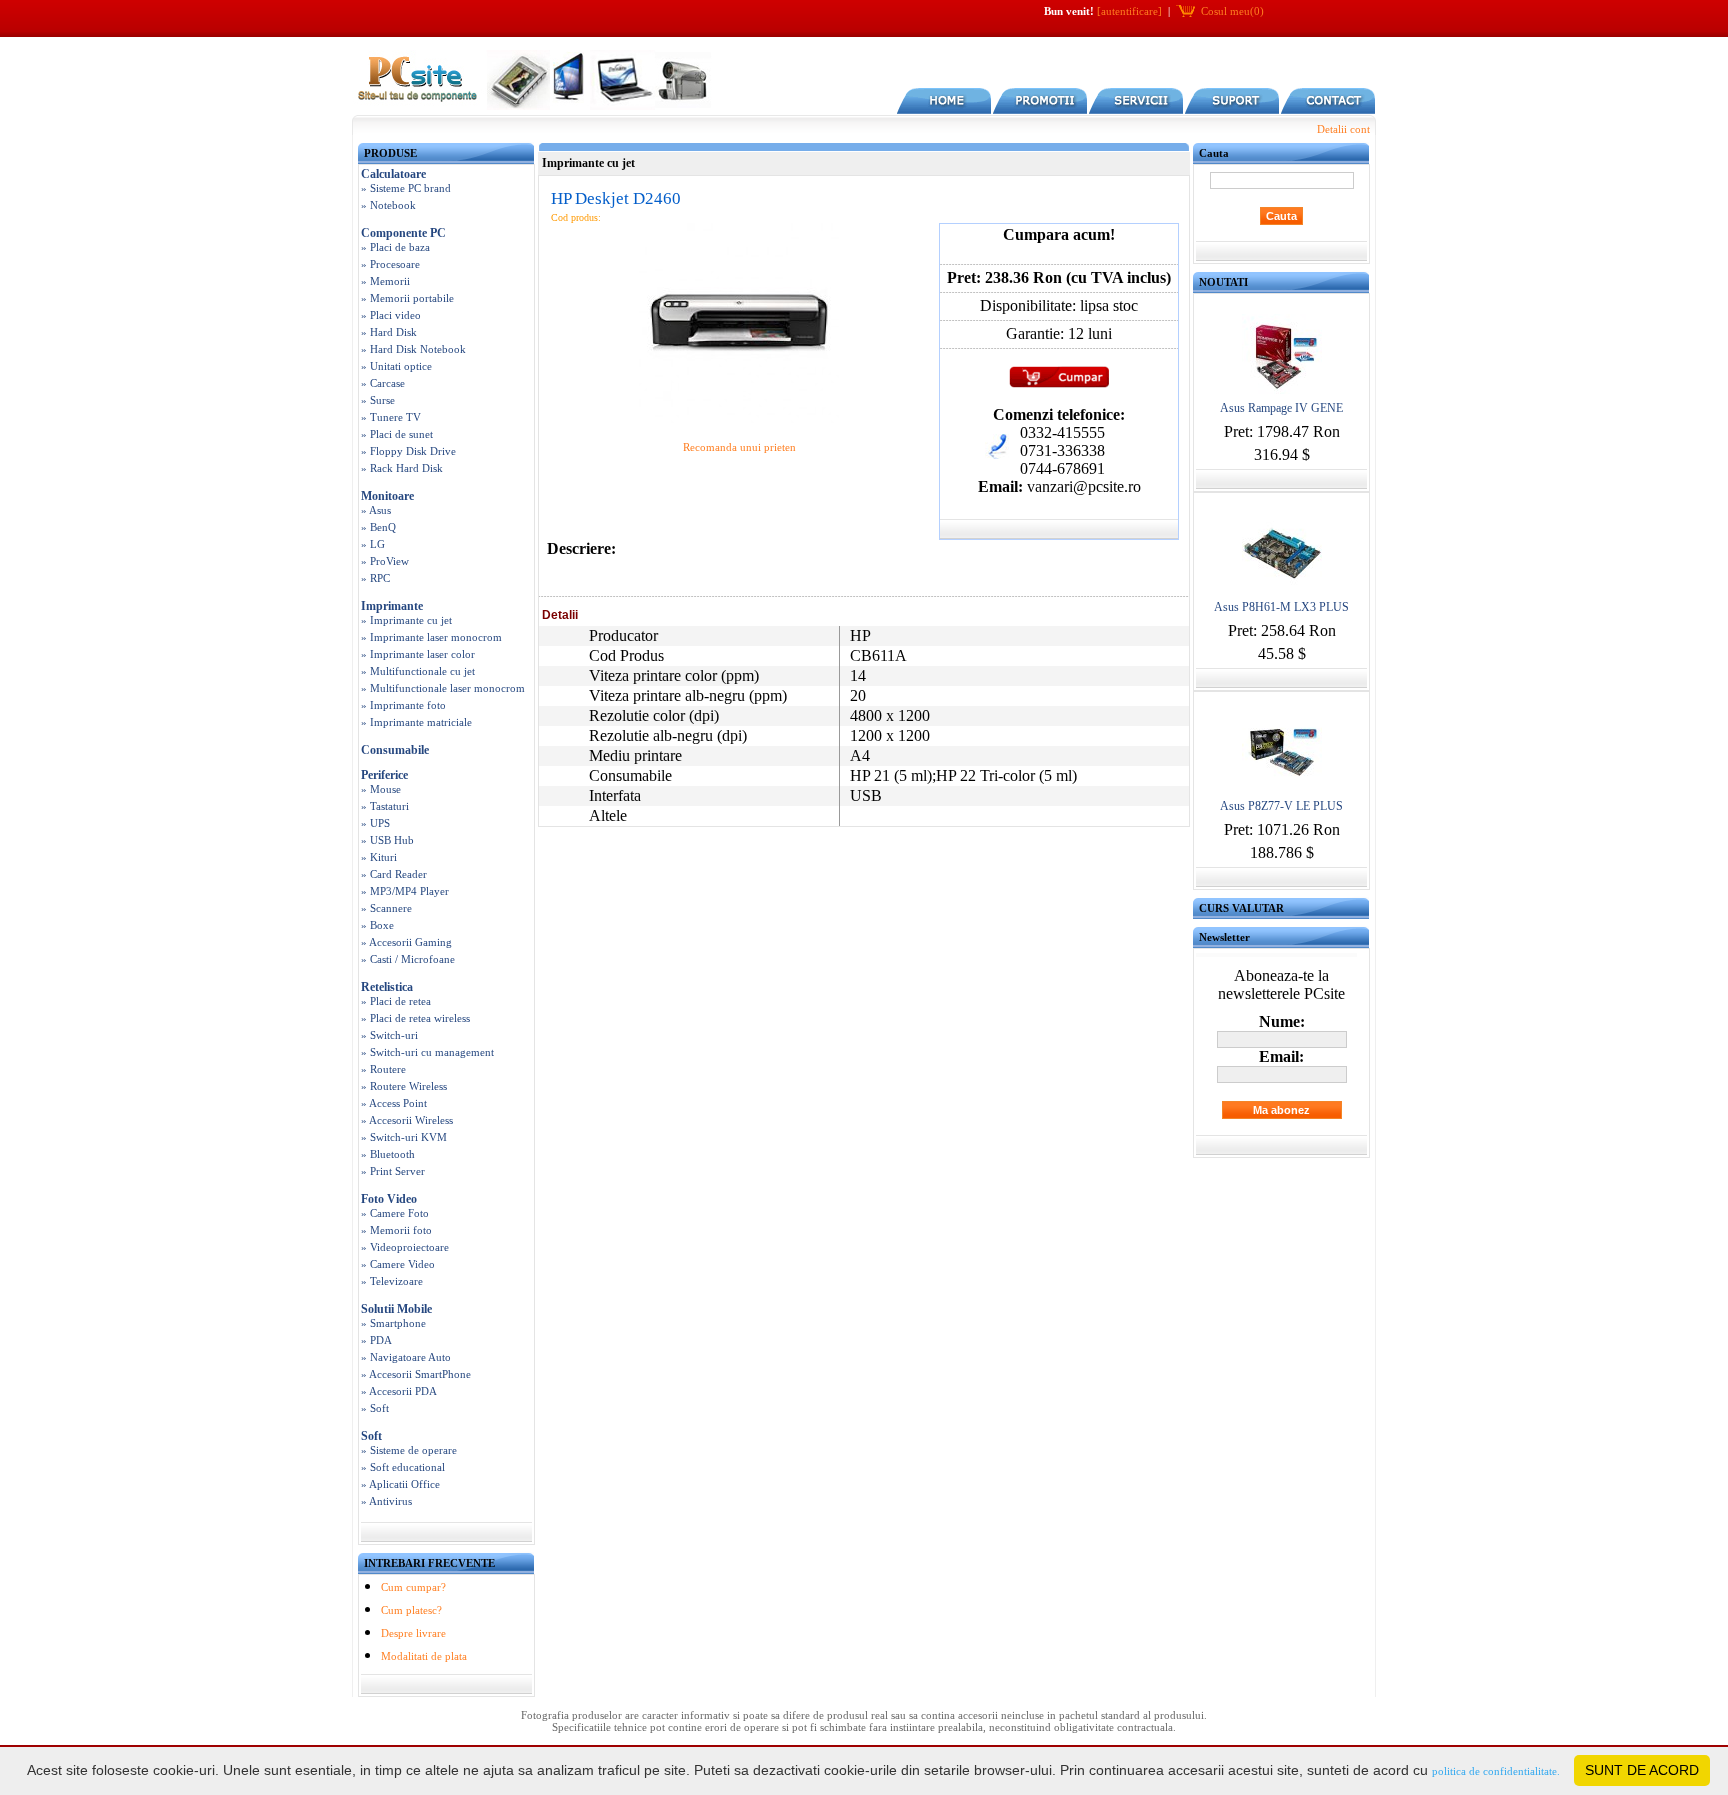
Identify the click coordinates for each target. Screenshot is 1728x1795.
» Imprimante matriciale (416, 722)
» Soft (375, 1408)
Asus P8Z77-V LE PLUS (1281, 806)
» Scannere (386, 908)
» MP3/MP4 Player (405, 891)
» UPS (375, 823)
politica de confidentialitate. (1496, 1771)
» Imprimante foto (403, 705)
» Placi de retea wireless (415, 1018)
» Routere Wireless (404, 1086)
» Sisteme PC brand (406, 188)
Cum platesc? (411, 1610)
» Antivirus (386, 1501)
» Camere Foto (395, 1213)
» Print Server (393, 1171)
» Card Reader (394, 874)
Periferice (384, 775)
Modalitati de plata (424, 1656)
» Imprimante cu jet (406, 620)
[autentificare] (1129, 11)
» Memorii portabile (407, 298)
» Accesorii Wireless (407, 1120)
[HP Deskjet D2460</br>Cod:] (739, 419)
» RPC (375, 578)
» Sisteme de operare (409, 1450)
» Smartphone (393, 1323)
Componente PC (403, 233)
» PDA (376, 1340)
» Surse (378, 400)
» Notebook (388, 205)
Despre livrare (413, 1633)
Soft (371, 1436)
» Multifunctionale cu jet (418, 671)
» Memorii (385, 281)
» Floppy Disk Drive (408, 451)
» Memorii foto (396, 1230)
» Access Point (394, 1103)
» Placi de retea (396, 1001)
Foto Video (389, 1199)
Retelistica (387, 987)
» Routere (383, 1069)
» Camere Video (398, 1264)
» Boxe (377, 925)
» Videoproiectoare (405, 1247)
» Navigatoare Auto (406, 1357)
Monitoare (387, 496)
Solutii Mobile (396, 1309)
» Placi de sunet (397, 434)
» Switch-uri (389, 1035)
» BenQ (378, 527)
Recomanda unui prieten (739, 447)
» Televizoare (392, 1281)
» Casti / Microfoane (408, 959)
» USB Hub (387, 840)
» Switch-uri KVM (404, 1137)
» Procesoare (390, 264)
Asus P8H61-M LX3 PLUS (1281, 607)
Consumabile (395, 750)
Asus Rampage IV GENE (1281, 408)
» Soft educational (403, 1467)
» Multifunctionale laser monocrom (443, 688)
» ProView (385, 561)
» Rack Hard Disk (402, 468)
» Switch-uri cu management (427, 1052)
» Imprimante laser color (418, 654)
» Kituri (379, 857)
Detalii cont (1343, 129)
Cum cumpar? (413, 1587)
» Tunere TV (391, 417)
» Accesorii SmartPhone (416, 1374)
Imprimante (392, 606)
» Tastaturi (385, 806)
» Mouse (381, 789)
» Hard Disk (389, 332)
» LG (373, 544)
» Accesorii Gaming (406, 942)
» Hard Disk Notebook (413, 349)
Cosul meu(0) (1232, 11)
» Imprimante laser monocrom (431, 637)
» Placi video (391, 315)
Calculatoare (393, 174)
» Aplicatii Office (400, 1484)
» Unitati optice (396, 366)
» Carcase (383, 383)
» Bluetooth (388, 1154)
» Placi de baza (395, 247)
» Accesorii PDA (399, 1391)
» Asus (376, 510)
